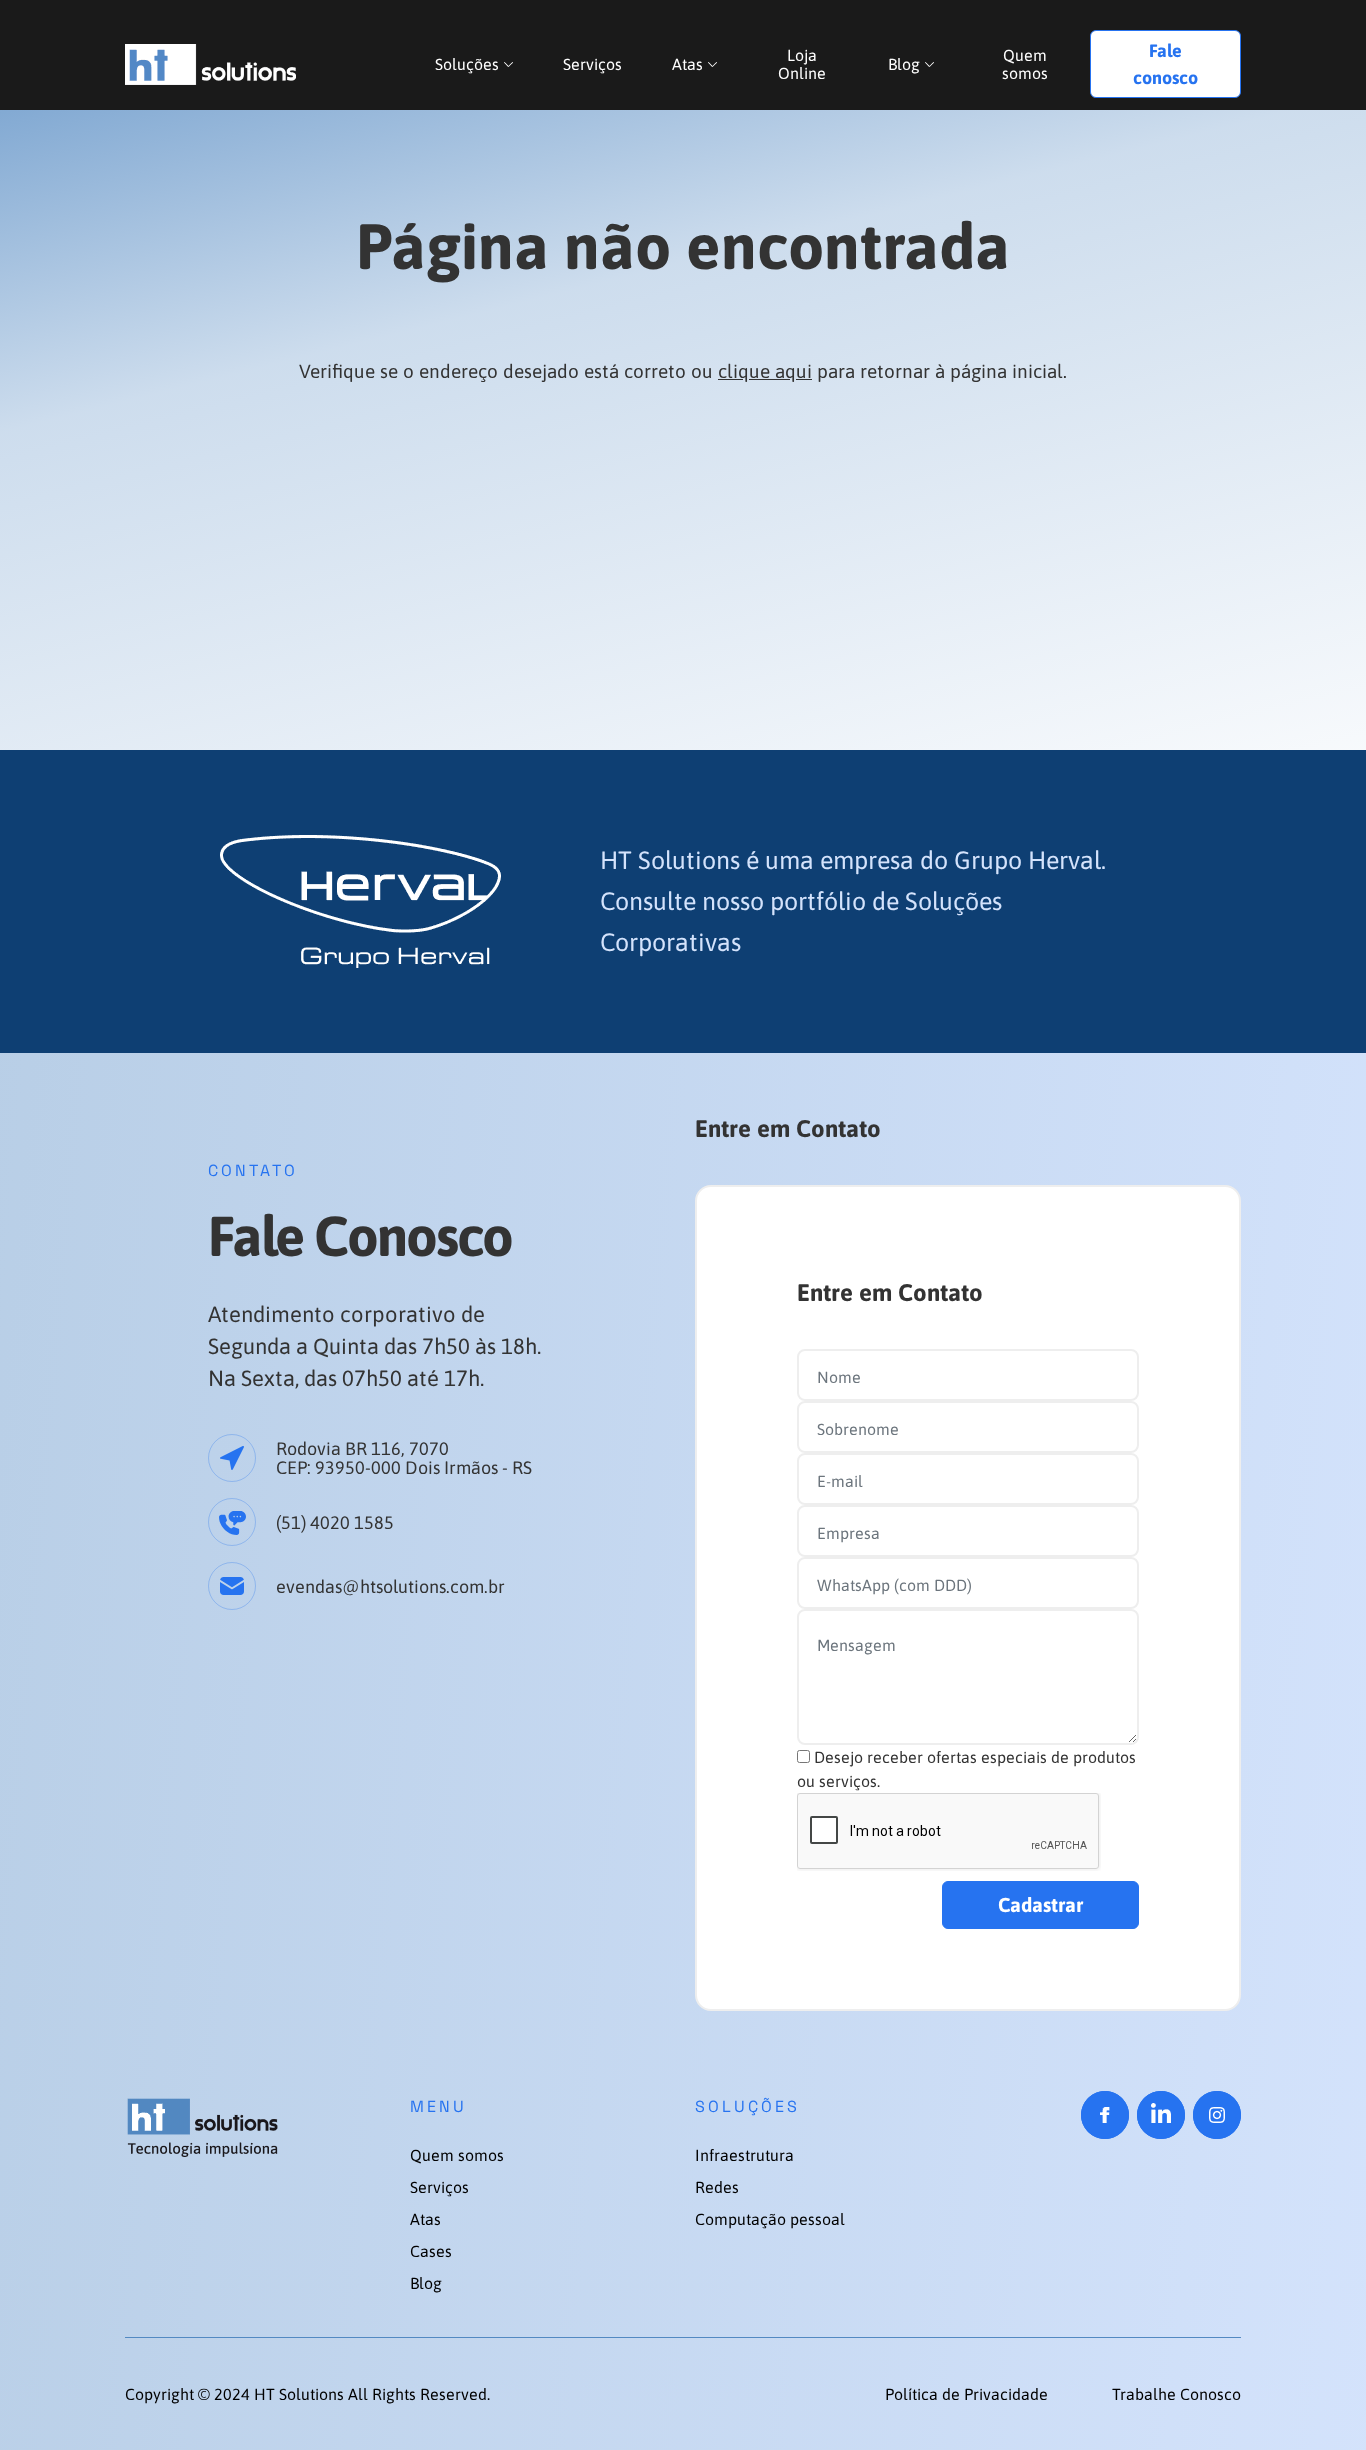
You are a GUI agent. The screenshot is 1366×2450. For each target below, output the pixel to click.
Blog (904, 64)
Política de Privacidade (968, 2394)
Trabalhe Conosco (1176, 2394)
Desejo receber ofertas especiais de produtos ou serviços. (966, 1769)
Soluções (467, 64)
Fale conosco (1165, 64)
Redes (717, 2187)
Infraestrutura (744, 2155)
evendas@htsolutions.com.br (390, 1586)
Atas (687, 64)
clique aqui (765, 371)
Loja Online (802, 64)
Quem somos (1025, 64)
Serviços (592, 64)
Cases (431, 2251)
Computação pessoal (770, 2219)
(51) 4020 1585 (335, 1522)
